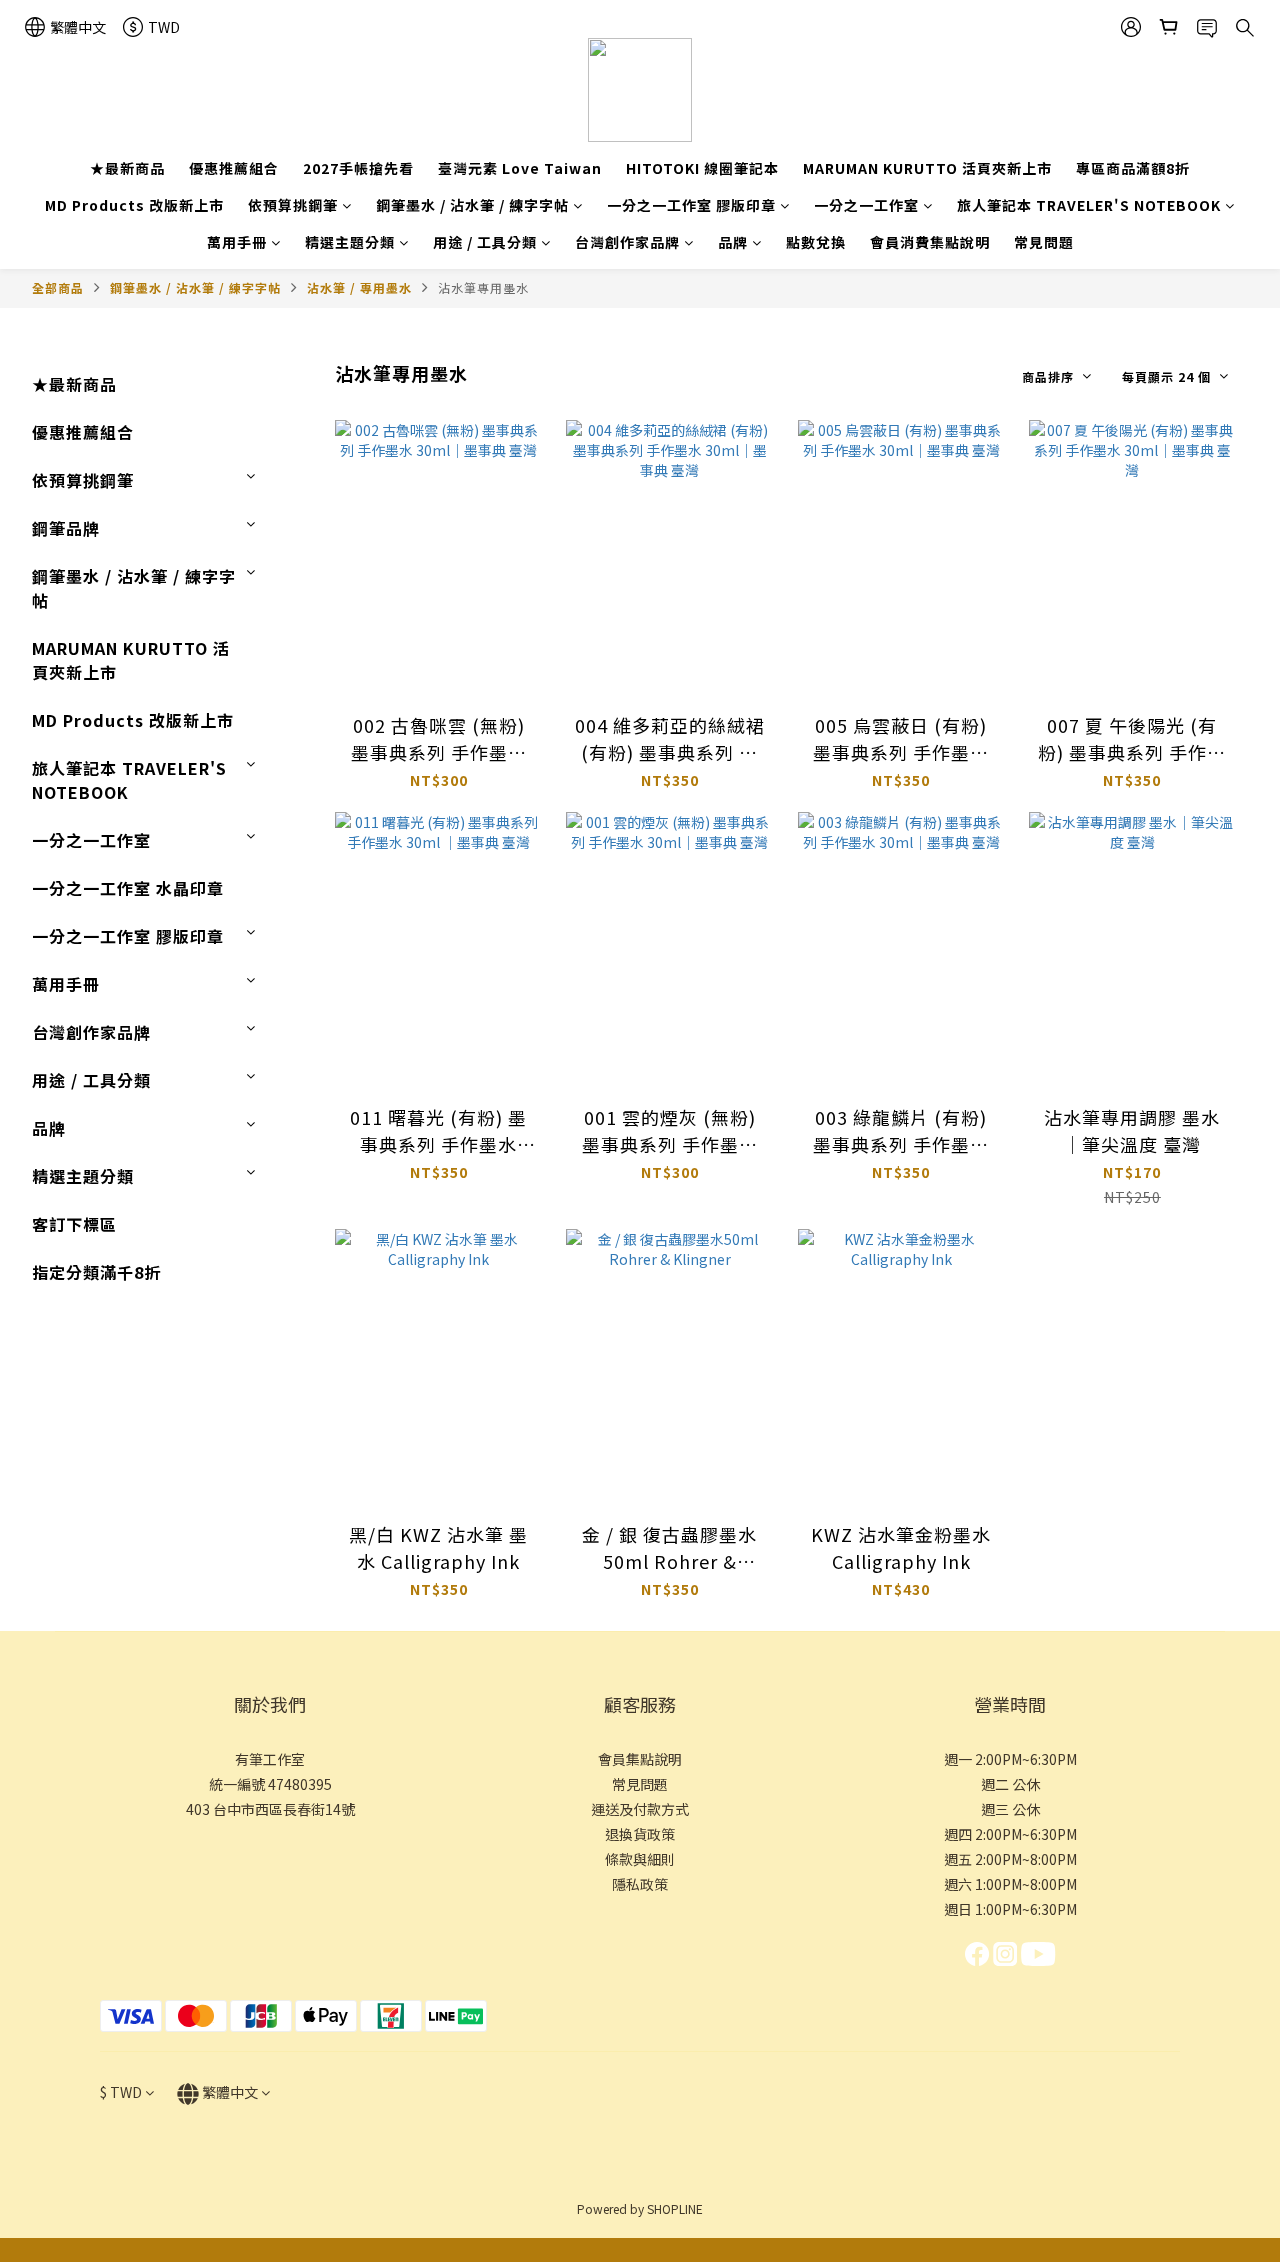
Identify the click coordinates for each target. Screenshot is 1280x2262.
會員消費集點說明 (930, 242)
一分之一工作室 (866, 205)
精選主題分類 (350, 242)
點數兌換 (816, 242)
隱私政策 (640, 1884)
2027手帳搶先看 (358, 168)
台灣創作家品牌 (627, 242)
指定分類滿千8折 (96, 1272)
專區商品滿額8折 (1133, 168)
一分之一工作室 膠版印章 (691, 205)
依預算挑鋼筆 (293, 205)
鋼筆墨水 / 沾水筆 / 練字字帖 (472, 205)
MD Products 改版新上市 (134, 205)
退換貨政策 (640, 1834)
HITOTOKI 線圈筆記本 (702, 168)
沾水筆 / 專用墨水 (359, 287)
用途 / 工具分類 (485, 242)
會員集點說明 (640, 1759)
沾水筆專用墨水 (483, 287)
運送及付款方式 (640, 1809)
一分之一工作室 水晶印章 (128, 888)
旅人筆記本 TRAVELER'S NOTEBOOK (1089, 205)
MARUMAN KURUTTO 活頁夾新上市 (927, 168)
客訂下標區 (74, 1224)
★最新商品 (127, 168)
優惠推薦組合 (234, 168)
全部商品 (58, 287)
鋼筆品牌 (66, 528)
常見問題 (1044, 242)
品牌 (733, 242)
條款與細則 (640, 1859)
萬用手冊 (237, 242)
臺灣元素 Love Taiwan (520, 168)
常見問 (633, 1784)
